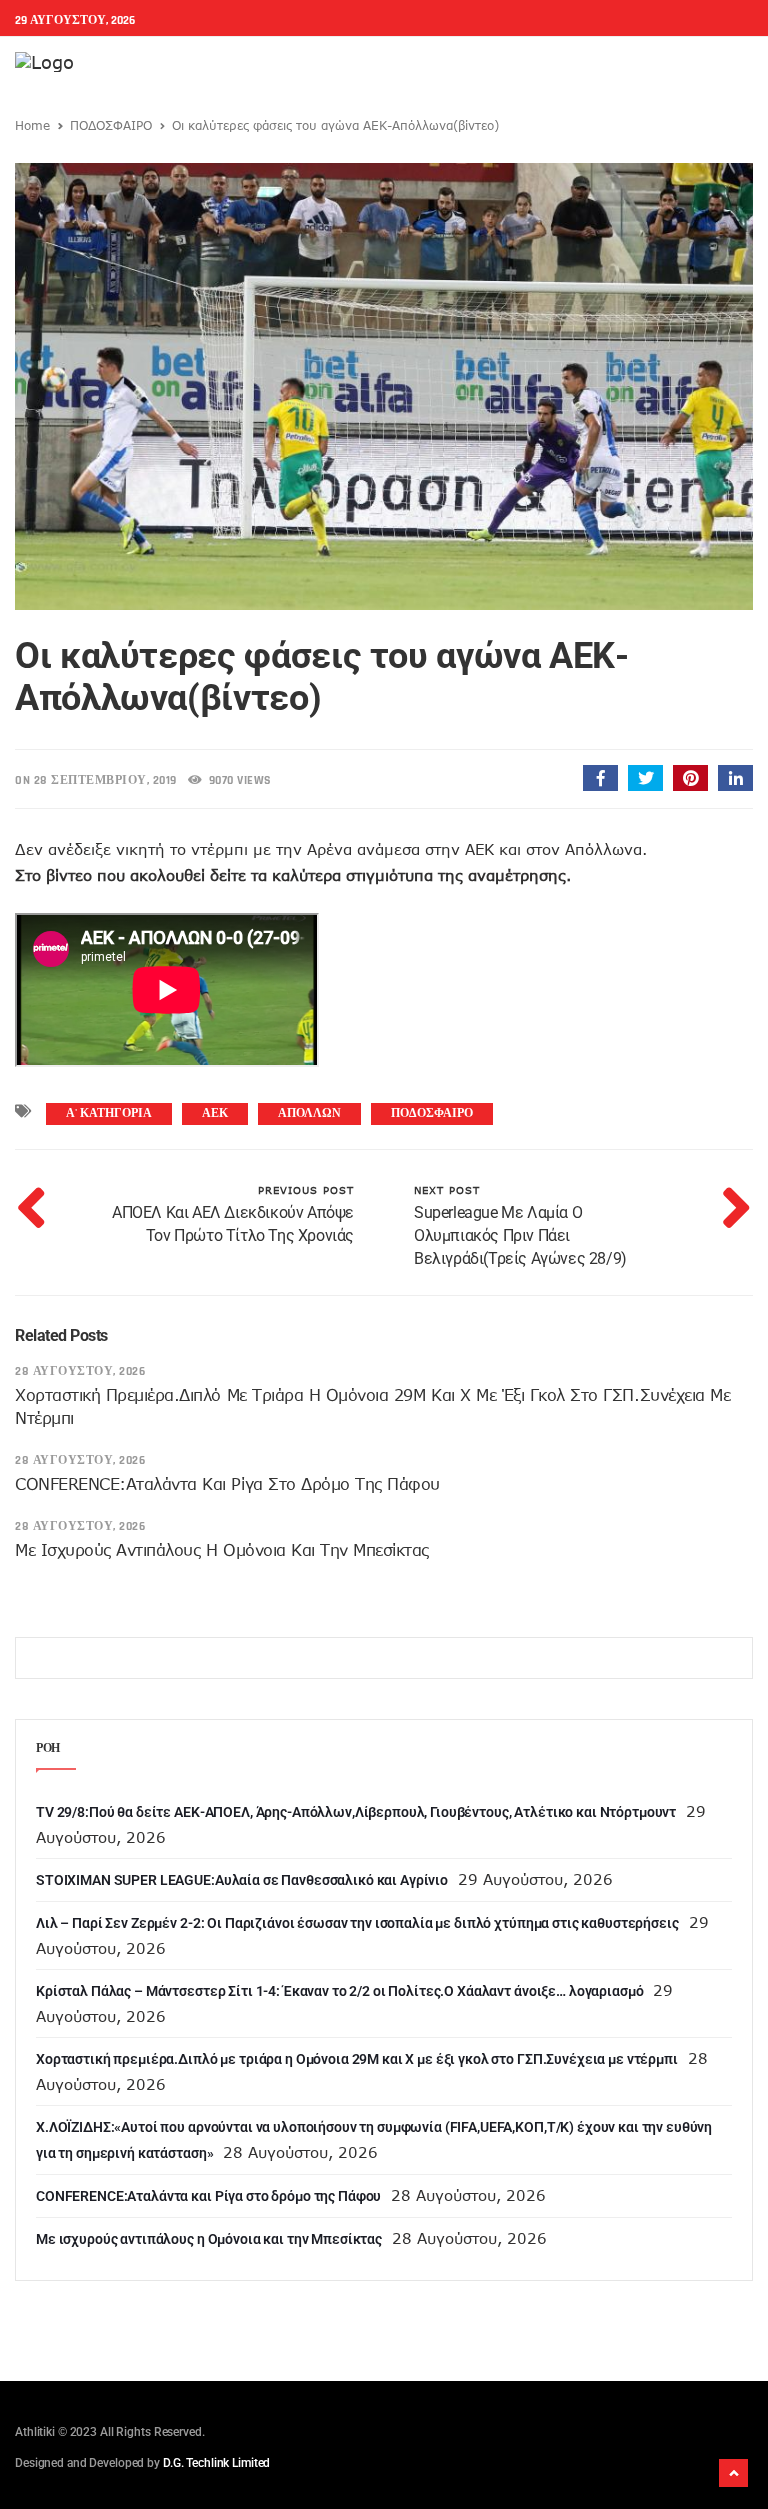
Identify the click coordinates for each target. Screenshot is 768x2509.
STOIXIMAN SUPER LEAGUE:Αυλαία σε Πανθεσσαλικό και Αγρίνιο (242, 1880)
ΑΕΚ (215, 1113)
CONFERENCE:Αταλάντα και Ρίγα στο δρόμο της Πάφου (227, 1484)
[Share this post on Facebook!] (600, 778)
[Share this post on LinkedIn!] (735, 778)
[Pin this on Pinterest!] (690, 778)
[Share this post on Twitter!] (645, 778)
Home (32, 125)
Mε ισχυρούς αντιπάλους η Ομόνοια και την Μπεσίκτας (222, 1550)
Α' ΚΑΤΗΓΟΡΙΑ (109, 1113)
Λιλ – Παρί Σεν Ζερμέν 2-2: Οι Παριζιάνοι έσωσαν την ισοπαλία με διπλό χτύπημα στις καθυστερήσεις (357, 1923)
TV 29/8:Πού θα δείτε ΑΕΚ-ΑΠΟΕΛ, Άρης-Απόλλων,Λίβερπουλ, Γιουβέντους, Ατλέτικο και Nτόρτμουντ (356, 1812)
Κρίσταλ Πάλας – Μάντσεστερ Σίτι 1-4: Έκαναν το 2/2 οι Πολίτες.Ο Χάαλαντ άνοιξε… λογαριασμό (339, 1991)
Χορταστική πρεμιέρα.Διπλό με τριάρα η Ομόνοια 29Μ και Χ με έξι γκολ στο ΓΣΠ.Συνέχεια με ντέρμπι (357, 2059)
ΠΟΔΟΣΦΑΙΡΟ (111, 125)
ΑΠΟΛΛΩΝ (309, 1113)
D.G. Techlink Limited (216, 2463)
